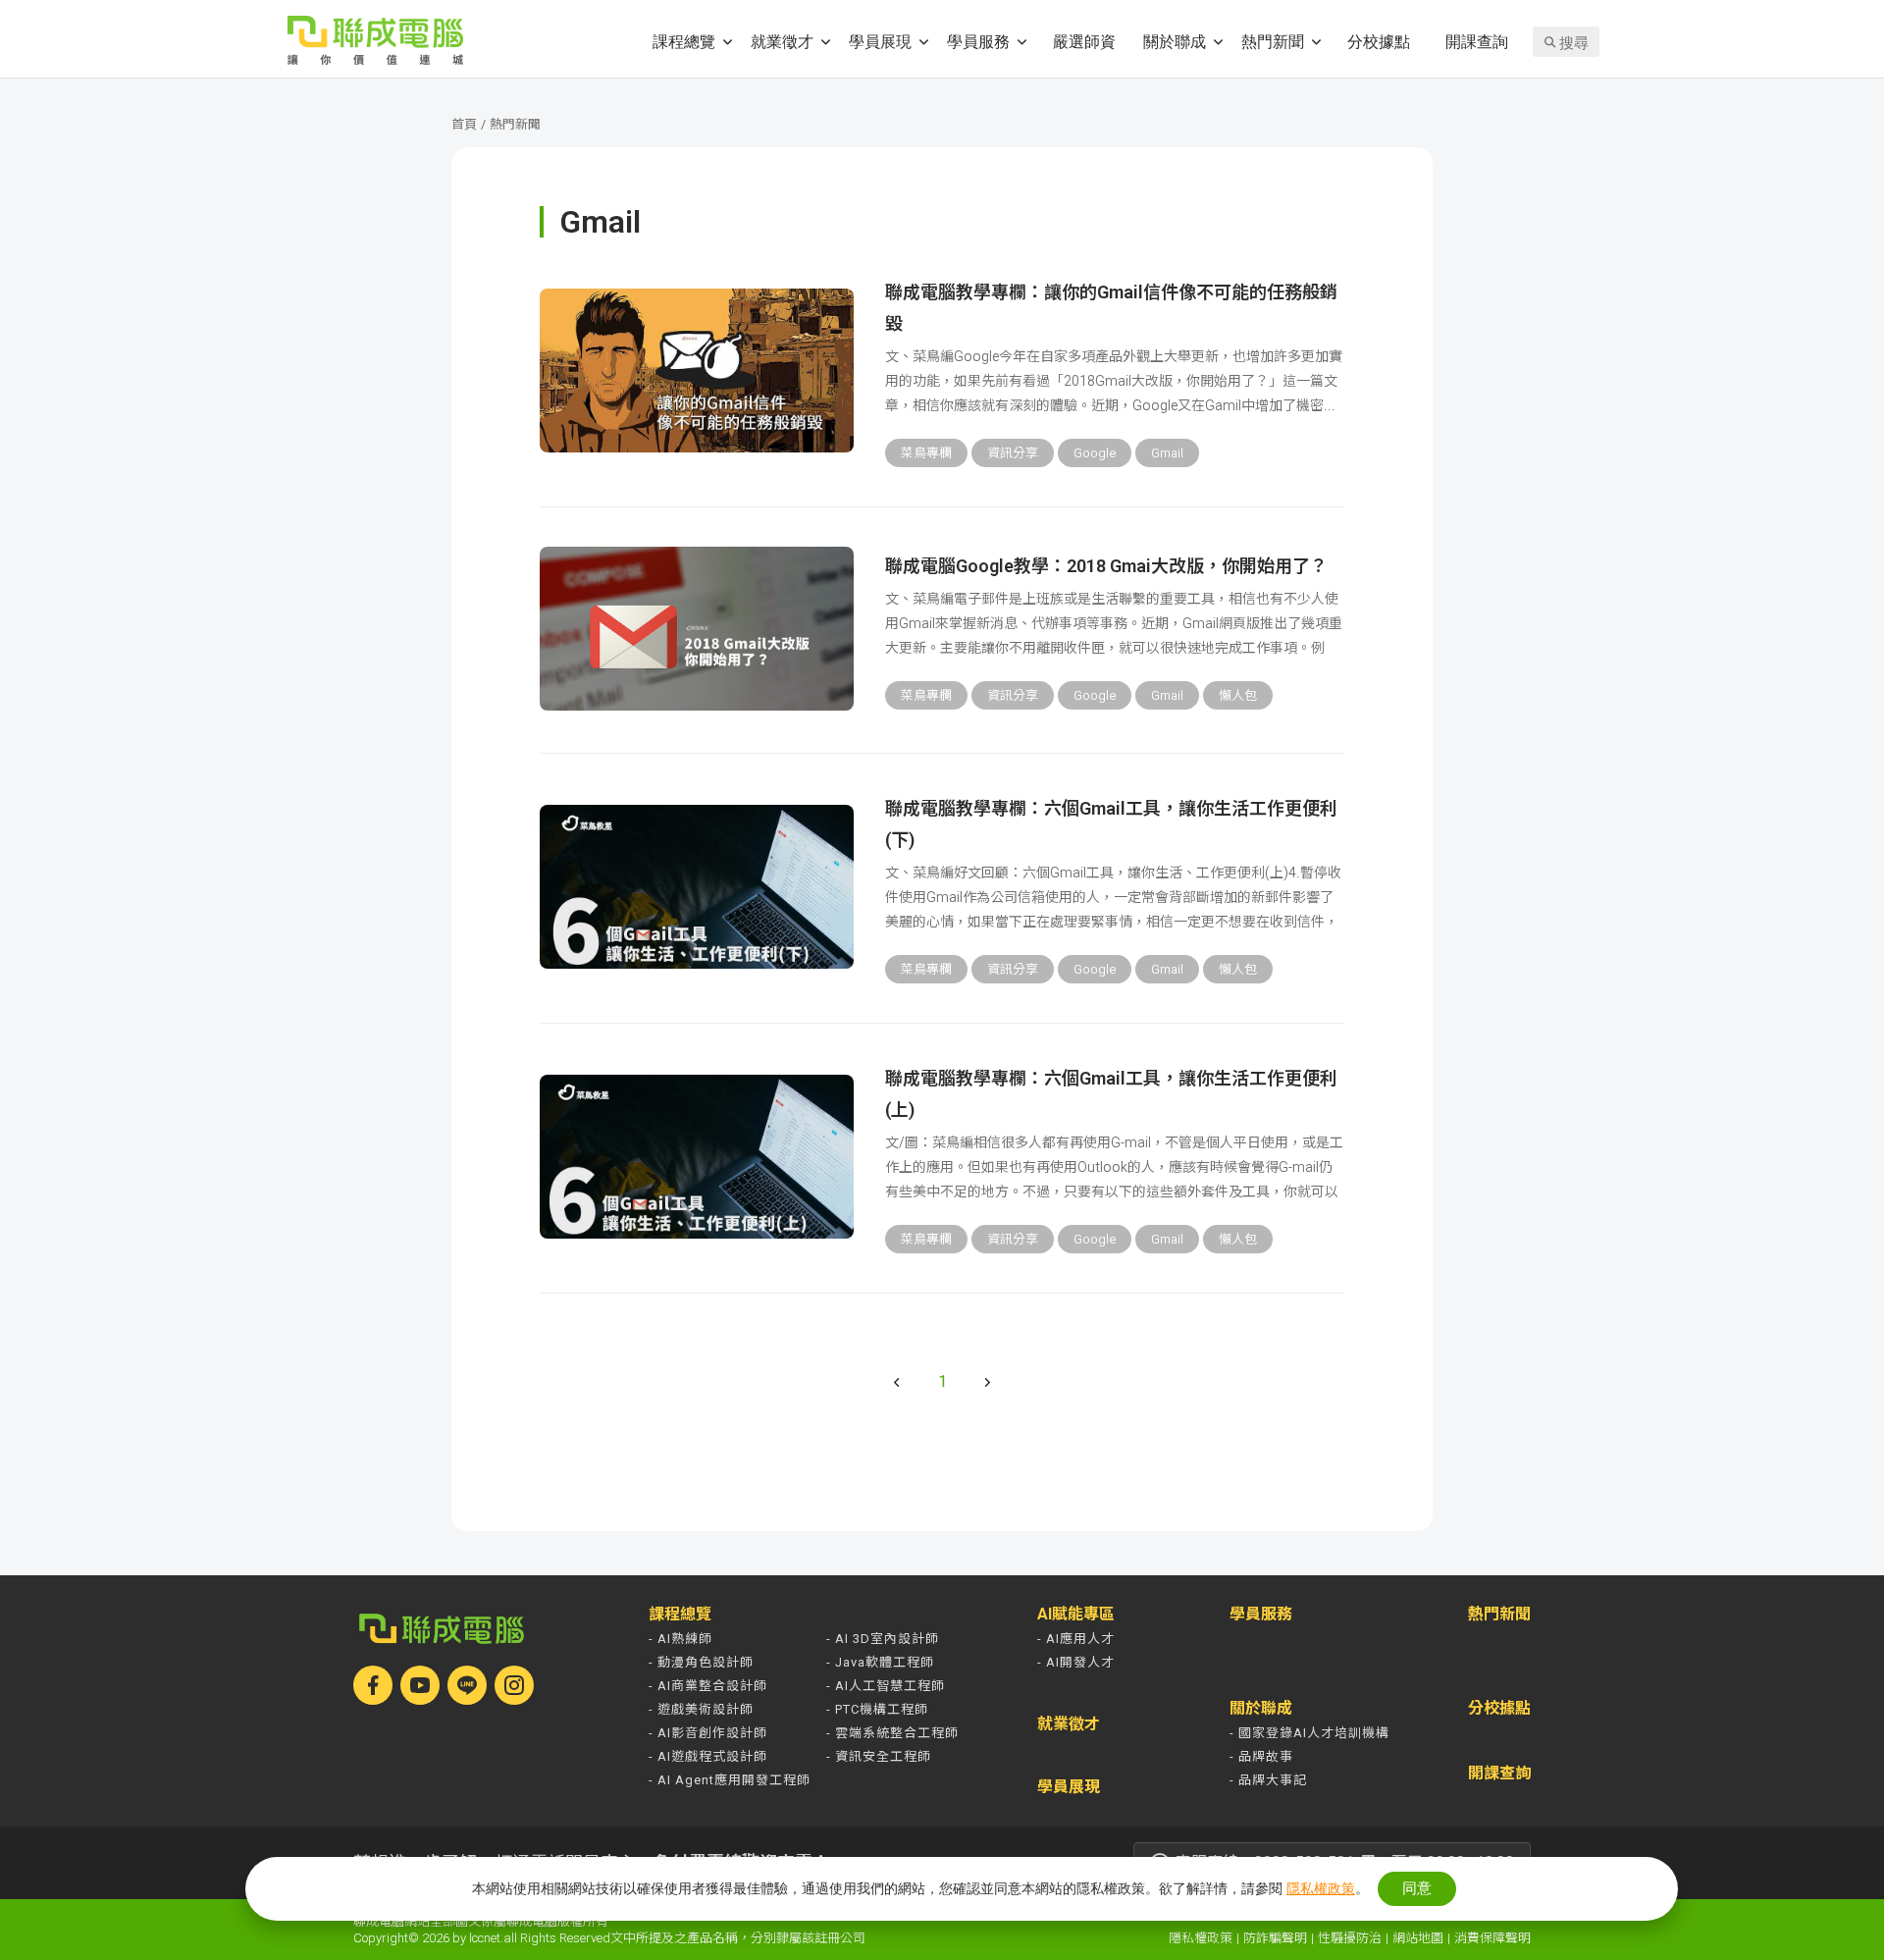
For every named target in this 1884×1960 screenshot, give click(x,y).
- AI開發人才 (1076, 1662)
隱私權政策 (1201, 1938)
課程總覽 (684, 41)
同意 (1417, 1888)
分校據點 (1379, 41)
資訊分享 (1013, 453)
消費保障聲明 (1492, 1938)
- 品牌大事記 (1268, 1780)
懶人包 (1238, 695)
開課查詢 (1477, 41)
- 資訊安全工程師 (879, 1756)
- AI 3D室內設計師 (883, 1639)
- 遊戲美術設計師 (701, 1709)
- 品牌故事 (1261, 1756)
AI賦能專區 (1076, 1615)
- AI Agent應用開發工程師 (730, 1780)
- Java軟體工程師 (880, 1662)
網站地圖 (1418, 1938)
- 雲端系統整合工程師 (892, 1733)
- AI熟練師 (680, 1639)
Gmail (1167, 453)
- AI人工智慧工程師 (886, 1686)
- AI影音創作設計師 (708, 1733)
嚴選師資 (1084, 41)
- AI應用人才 (1076, 1639)
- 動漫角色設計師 (701, 1662)
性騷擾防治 (1350, 1938)
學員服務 (978, 41)
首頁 (464, 124)
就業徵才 (782, 41)
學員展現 (880, 41)
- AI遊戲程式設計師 (708, 1756)
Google (1095, 453)
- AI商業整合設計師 (708, 1686)
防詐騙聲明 (1275, 1938)
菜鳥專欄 (926, 453)
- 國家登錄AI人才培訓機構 (1309, 1733)
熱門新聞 (1273, 41)
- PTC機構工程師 (877, 1709)
